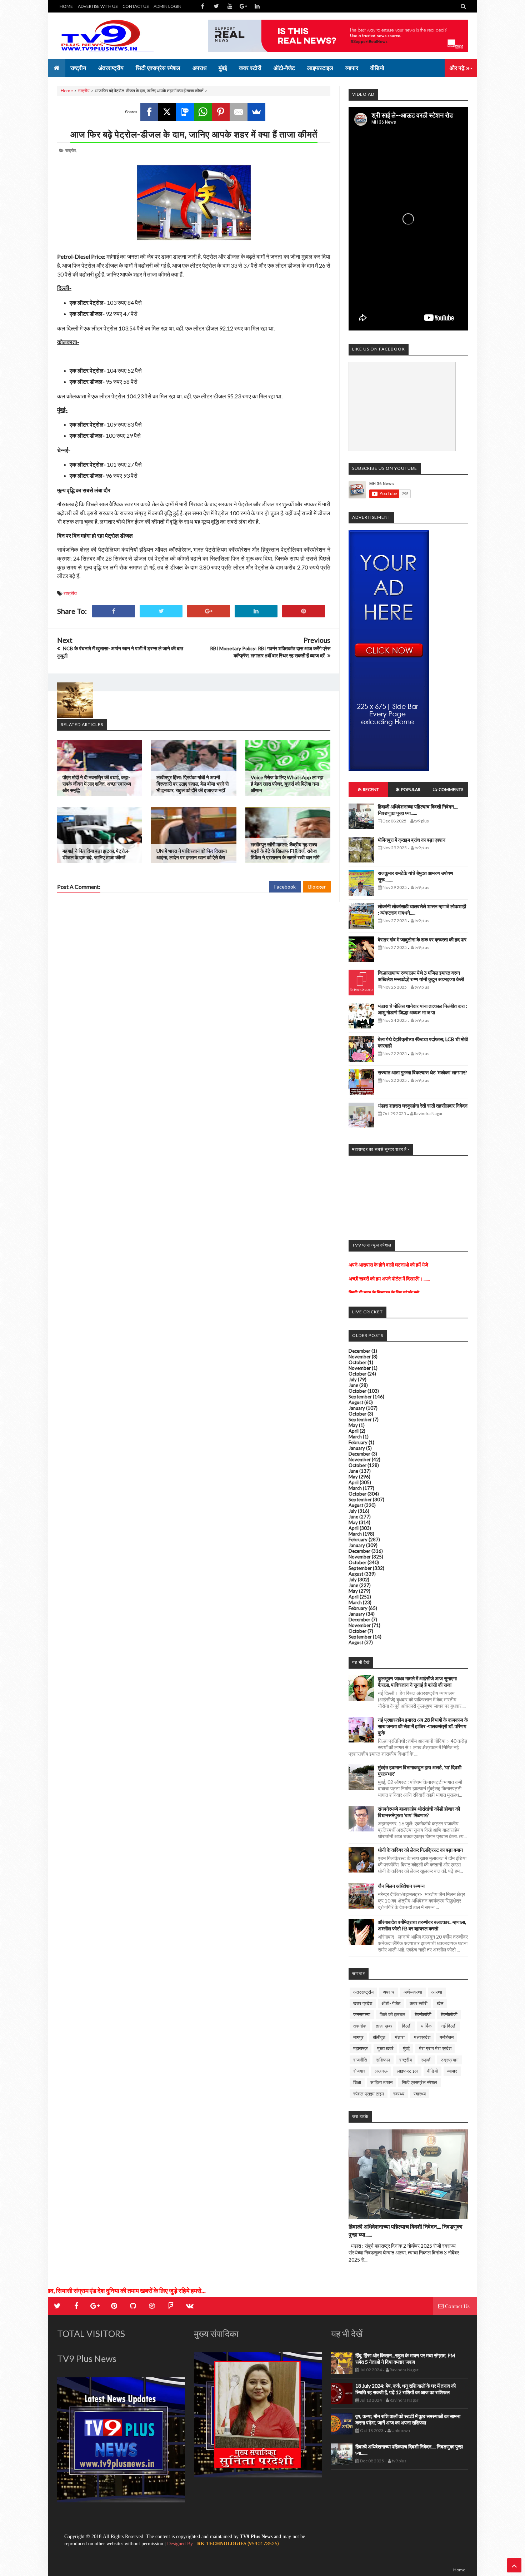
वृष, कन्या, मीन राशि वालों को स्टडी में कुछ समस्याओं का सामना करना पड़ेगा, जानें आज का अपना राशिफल (408, 2419)
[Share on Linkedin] (256, 611)
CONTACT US (136, 6)
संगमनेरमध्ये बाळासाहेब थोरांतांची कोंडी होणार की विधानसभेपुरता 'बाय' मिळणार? (419, 1812)
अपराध (389, 1992)
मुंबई (406, 2048)
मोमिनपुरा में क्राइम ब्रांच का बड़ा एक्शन (412, 840)
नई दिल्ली (449, 2026)
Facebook (285, 887)
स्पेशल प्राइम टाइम (369, 2094)
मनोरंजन (447, 2037)
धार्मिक (426, 2026)
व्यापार (452, 2071)
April (354, 1431)
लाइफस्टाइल (407, 2071)
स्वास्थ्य (420, 2094)
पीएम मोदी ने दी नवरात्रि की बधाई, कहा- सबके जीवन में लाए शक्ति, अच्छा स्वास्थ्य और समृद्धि (97, 784)
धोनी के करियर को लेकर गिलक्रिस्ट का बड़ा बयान (420, 1850)
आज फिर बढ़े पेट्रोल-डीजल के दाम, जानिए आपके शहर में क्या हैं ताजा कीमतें (194, 134)
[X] (167, 112)
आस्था (437, 1992)
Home (67, 91)
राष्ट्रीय (84, 91)
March (355, 1437)
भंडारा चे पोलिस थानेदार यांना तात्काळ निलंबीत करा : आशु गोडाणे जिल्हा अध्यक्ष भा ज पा (422, 1009)
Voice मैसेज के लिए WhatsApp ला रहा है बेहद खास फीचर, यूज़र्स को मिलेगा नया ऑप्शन (287, 784)
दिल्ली (407, 2026)
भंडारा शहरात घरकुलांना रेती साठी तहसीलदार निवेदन (423, 1106)
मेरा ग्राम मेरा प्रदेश (435, 2048)
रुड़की (426, 2060)
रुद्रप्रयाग (450, 2060)
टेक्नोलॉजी (423, 2014)
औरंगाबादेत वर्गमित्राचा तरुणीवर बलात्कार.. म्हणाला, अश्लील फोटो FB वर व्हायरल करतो (422, 1925)
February (358, 1442)
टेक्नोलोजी (449, 2014)
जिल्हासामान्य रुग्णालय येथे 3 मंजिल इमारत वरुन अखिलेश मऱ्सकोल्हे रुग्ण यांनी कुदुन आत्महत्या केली (421, 976)
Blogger (317, 887)
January (357, 1408)
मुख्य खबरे (385, 2048)
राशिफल (383, 2060)
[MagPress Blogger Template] (111, 36)
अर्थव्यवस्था (413, 1992)
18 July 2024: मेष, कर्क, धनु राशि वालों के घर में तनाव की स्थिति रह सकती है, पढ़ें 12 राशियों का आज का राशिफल (406, 2389)
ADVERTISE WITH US (98, 6)
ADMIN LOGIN (167, 6)
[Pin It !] (304, 611)
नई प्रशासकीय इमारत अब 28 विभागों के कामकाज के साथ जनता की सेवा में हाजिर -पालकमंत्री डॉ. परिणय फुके (423, 1726)
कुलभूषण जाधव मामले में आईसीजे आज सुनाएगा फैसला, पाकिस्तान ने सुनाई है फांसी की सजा (417, 1682)
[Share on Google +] (209, 611)
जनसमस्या (362, 2014)
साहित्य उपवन (381, 2082)
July (353, 1379)
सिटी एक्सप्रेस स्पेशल (419, 2082)
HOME (66, 6)
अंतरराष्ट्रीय (363, 1992)
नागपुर (358, 2037)
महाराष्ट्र (361, 2048)
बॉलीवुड (379, 2037)
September (360, 1397)
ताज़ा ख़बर (384, 2026)
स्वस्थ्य (399, 2094)
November (360, 1357)
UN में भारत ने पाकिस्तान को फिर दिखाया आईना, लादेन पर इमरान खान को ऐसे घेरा (192, 854)
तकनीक (360, 2026)
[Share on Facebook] (114, 611)
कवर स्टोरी (419, 2003)
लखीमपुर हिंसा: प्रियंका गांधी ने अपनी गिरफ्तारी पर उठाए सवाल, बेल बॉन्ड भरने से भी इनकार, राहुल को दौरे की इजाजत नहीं (192, 784)
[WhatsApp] (203, 112)
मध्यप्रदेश (422, 2037)
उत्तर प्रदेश (363, 2003)
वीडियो (432, 2071)
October (357, 1362)
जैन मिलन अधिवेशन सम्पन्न (401, 1886)
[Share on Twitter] (161, 611)
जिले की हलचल (392, 2014)
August (356, 1402)
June (353, 1385)
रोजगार (359, 2071)
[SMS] (185, 112)
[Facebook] (149, 112)
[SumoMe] (256, 112)
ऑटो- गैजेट (391, 2003)
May (353, 1425)
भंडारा (400, 2037)
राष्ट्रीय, (71, 150)
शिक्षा (357, 2082)
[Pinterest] (221, 112)
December (359, 1351)
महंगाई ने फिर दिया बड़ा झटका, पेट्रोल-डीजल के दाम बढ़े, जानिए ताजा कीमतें (96, 854)
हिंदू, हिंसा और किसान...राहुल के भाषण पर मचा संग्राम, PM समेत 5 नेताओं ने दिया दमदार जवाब (405, 2359)
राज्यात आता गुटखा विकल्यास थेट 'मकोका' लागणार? (422, 1072)
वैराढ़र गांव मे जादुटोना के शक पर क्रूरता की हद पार (422, 939)
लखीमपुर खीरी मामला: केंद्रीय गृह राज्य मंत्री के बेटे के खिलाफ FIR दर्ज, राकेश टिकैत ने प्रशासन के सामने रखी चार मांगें (285, 851)
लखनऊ (381, 2071)
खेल (440, 2003)
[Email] (239, 112)
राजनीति (360, 2060)
